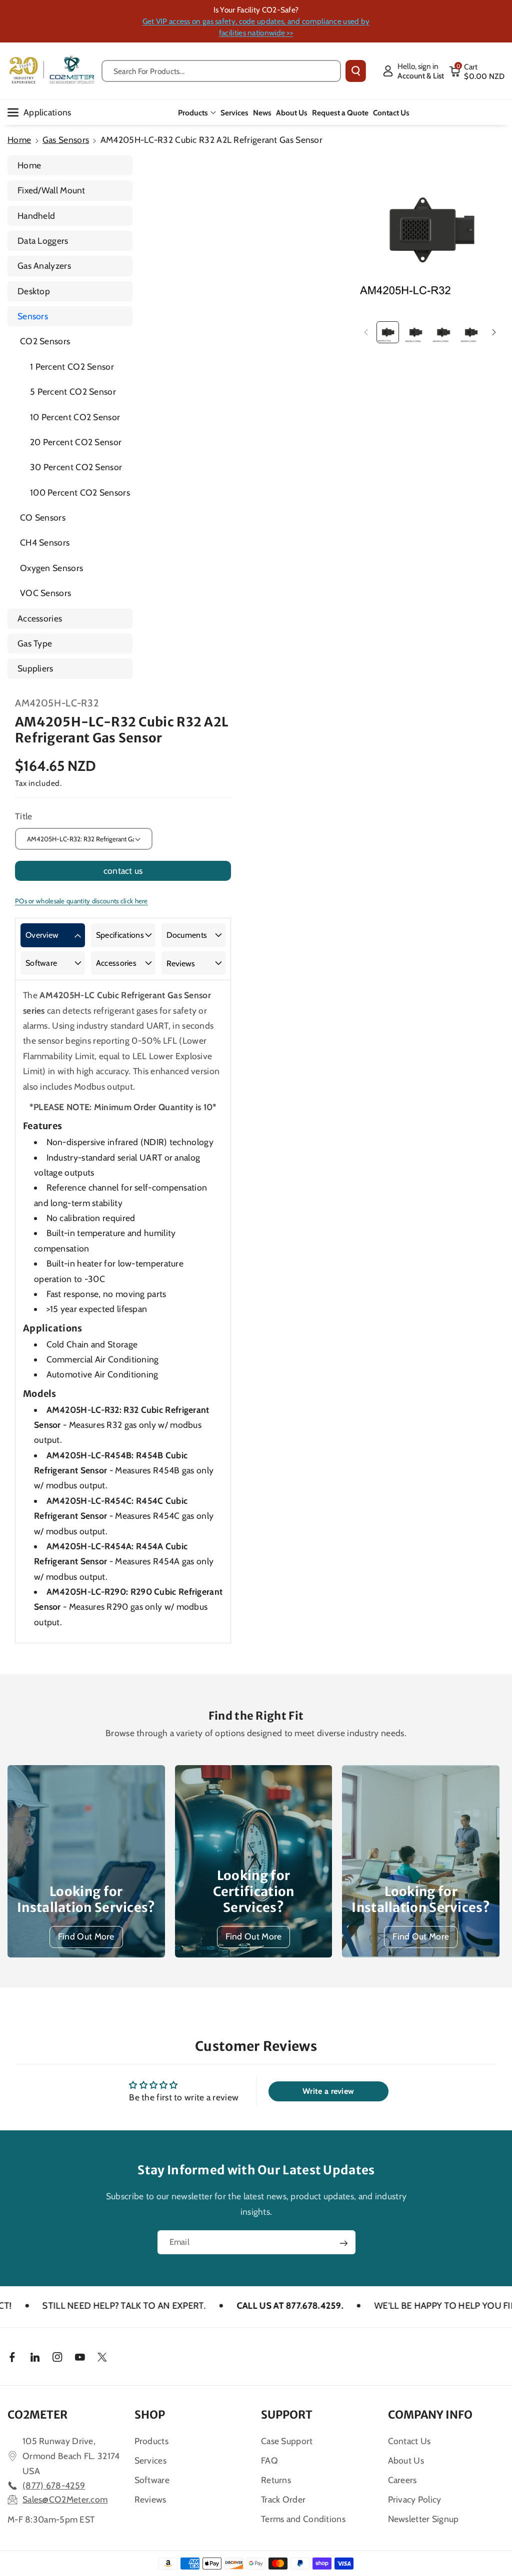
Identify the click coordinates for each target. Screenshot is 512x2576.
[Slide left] (366, 332)
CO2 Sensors (45, 341)
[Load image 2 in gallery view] (415, 332)
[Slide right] (494, 332)
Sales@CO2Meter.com (65, 2499)
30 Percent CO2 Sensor (76, 467)
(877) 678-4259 (54, 2485)
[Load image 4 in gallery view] (471, 332)
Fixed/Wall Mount (51, 190)
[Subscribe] (343, 2243)
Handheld (36, 216)
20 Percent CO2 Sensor (76, 442)
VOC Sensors (45, 593)
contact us (123, 871)
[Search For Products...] (356, 71)
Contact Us (409, 2441)
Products (193, 113)
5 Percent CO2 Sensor (73, 391)
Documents (187, 935)
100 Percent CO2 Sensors (80, 492)
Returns (276, 2480)
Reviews (181, 964)
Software (41, 963)
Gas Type (35, 643)
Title (24, 816)
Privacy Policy (415, 2499)
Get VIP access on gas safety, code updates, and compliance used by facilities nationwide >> (256, 27)
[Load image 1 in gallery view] (387, 332)
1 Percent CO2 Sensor (72, 366)
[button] (477, 71)
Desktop (34, 291)
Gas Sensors (66, 140)
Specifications (120, 935)
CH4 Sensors (45, 542)
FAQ (269, 2460)
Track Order (283, 2499)
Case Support (287, 2441)
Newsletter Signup (423, 2519)
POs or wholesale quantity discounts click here (81, 901)
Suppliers (35, 668)
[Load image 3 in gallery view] (443, 332)
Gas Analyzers (44, 266)
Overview (42, 935)
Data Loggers (43, 241)
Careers (402, 2480)
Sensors (33, 316)
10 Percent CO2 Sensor (75, 417)
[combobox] (221, 71)
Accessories (40, 618)
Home (19, 140)
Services (150, 2460)
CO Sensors (43, 517)
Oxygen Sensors (51, 568)
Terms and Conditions (303, 2519)
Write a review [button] (328, 2091)
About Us (406, 2460)
